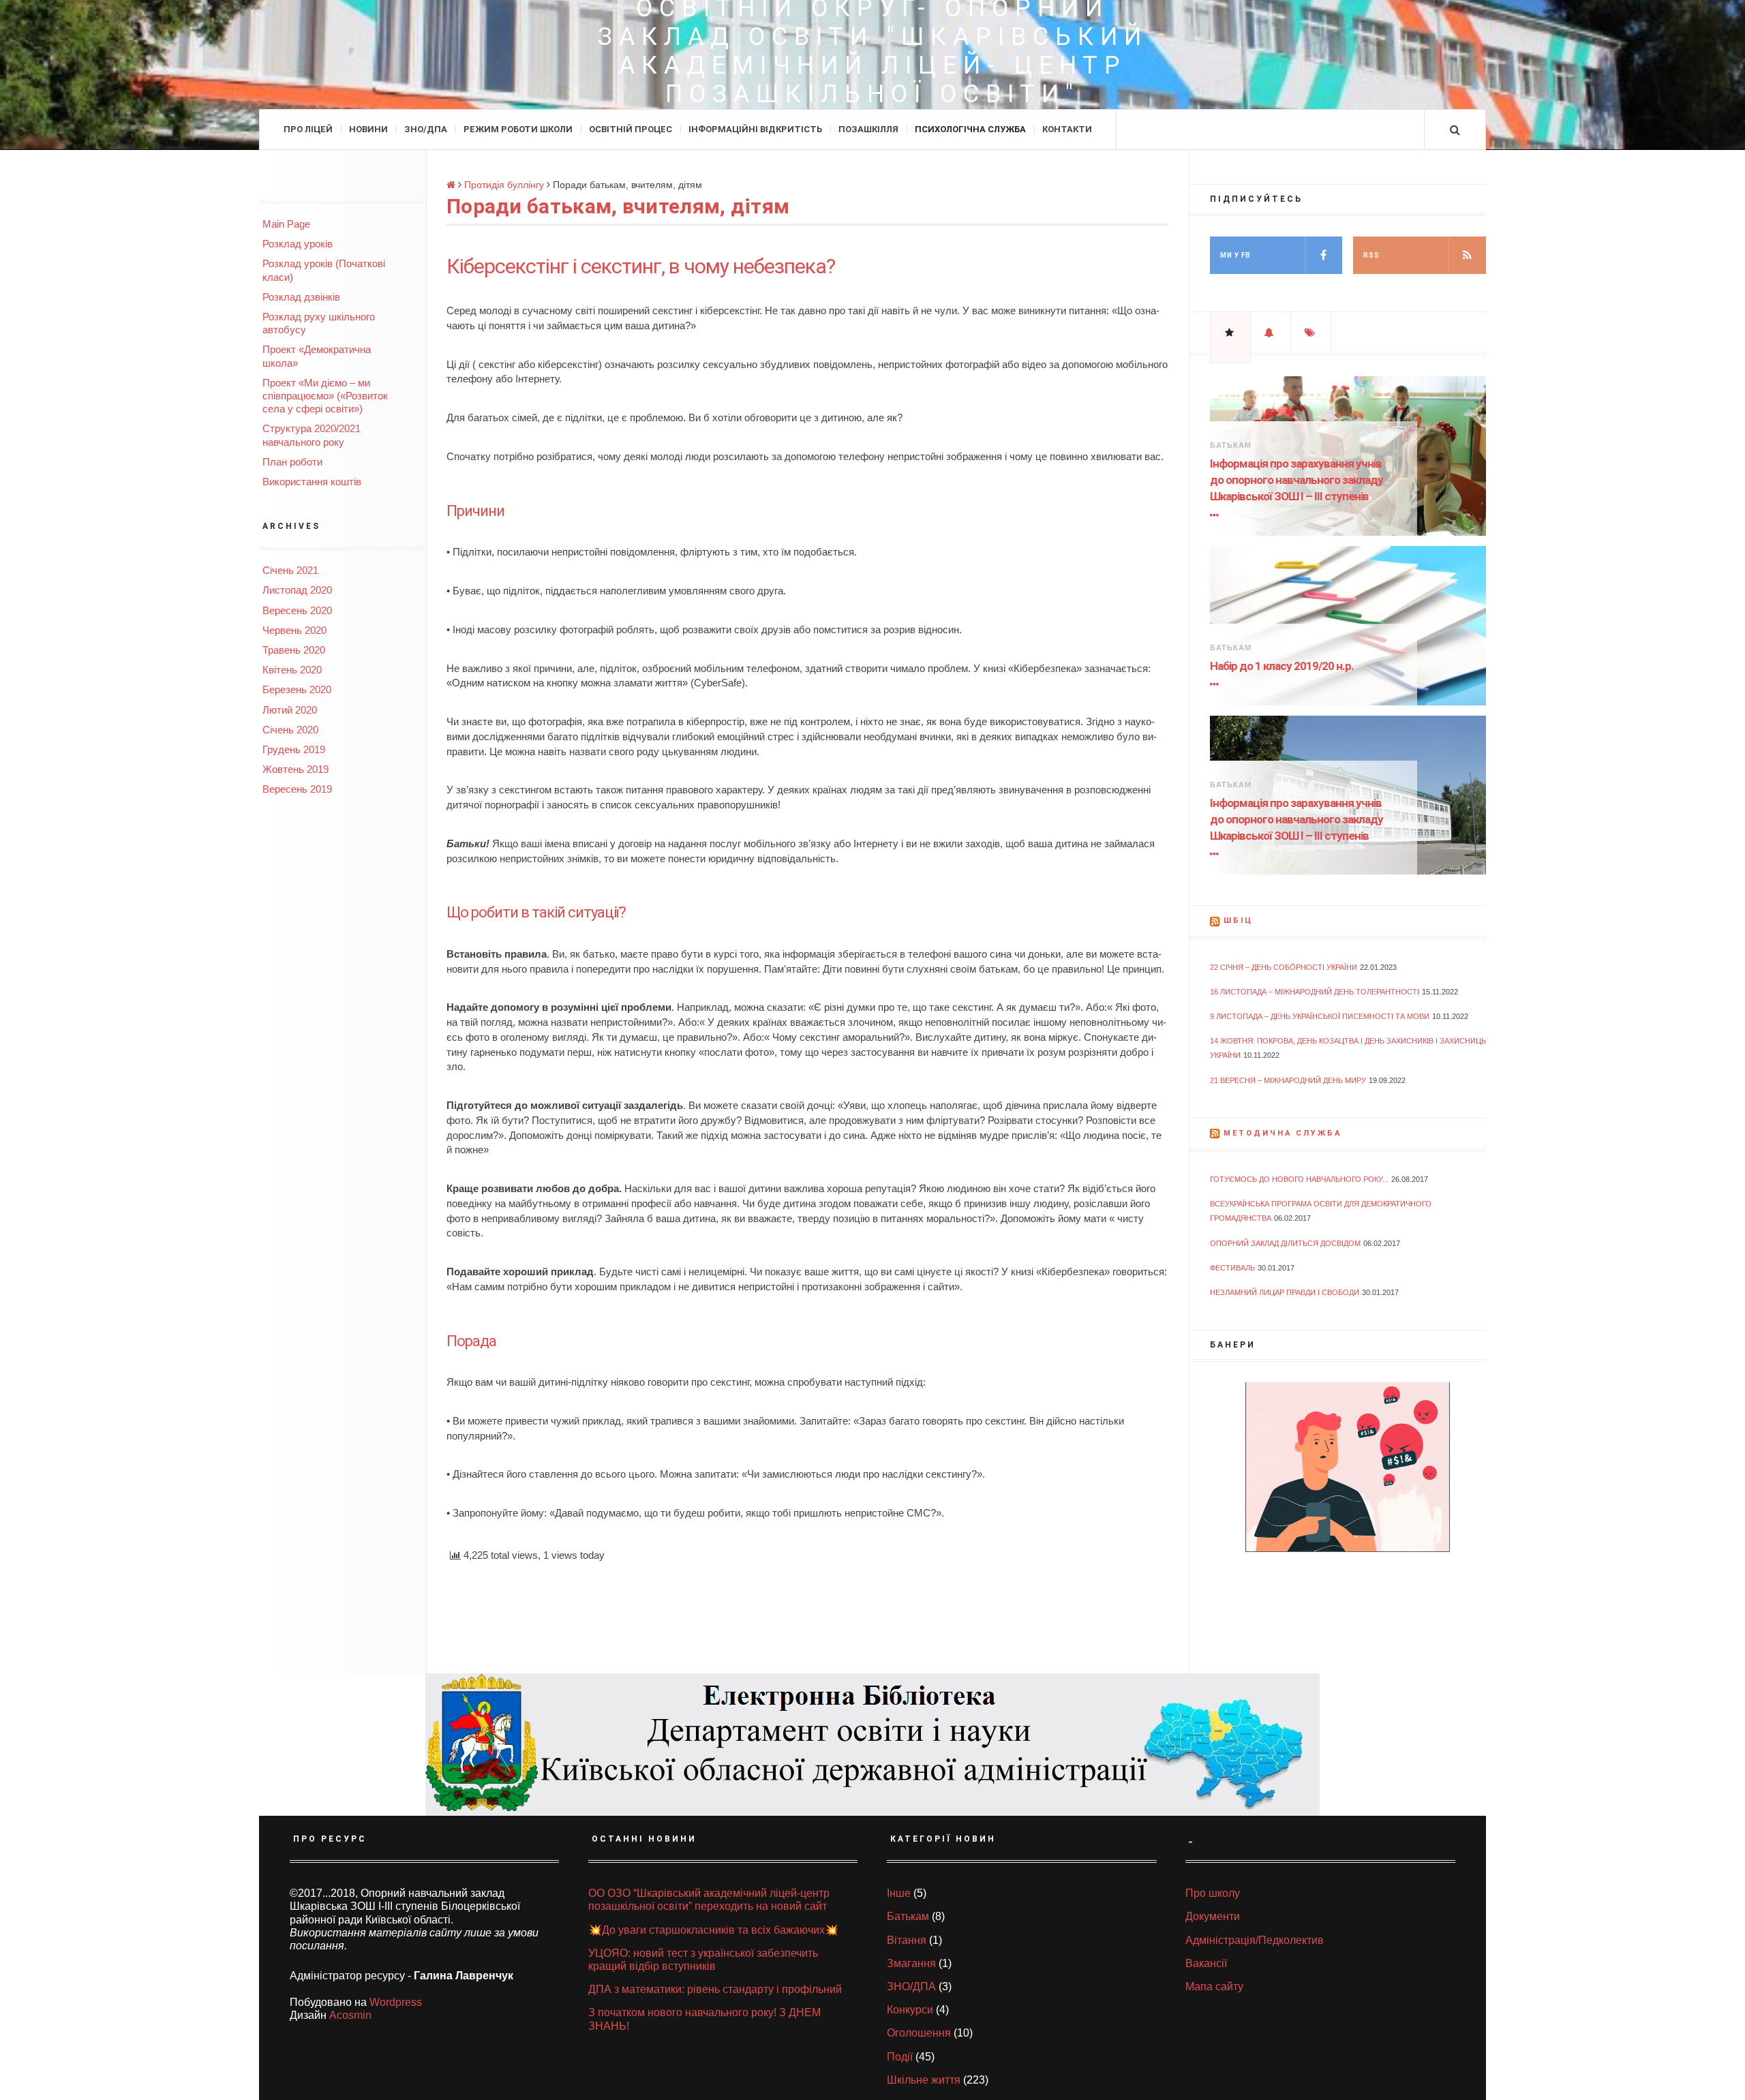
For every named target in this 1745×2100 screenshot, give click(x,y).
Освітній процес (631, 129)
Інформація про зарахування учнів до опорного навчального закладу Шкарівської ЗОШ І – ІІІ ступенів (1296, 480)
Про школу (1213, 1893)
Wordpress (396, 2002)
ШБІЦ (1238, 920)
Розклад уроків (298, 244)
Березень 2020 (297, 689)
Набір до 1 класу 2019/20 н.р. (1282, 666)
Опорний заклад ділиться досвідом (1285, 1243)
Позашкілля (868, 129)
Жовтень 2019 (295, 769)
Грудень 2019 (294, 749)
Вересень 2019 (297, 789)
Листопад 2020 (297, 590)
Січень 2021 (290, 570)
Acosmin (350, 2015)
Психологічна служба (970, 129)
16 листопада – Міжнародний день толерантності (1315, 992)
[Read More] (1217, 515)
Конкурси (910, 2010)
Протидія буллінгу (504, 185)
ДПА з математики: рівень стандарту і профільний (715, 1989)
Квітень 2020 (292, 670)
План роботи (292, 462)
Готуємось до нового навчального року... (1299, 1179)
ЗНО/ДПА (426, 129)
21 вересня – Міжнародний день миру (1288, 1080)
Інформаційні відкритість (755, 129)
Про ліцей (308, 129)
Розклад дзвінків (301, 297)
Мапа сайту (1214, 1987)
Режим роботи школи (518, 129)
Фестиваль (1232, 1268)
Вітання (907, 1940)
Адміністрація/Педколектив (1255, 1940)
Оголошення (919, 2033)
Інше (899, 1893)
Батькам (1231, 445)
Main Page (286, 224)
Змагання (911, 1963)
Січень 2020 (290, 730)
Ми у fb (1235, 255)
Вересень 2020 (297, 610)
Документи (1213, 1916)
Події (900, 2057)
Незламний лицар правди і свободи (1285, 1292)
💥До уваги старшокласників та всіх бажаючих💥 (713, 1930)
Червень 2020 (294, 630)
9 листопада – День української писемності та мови (1320, 1016)
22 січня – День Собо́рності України (1284, 967)
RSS (1371, 255)
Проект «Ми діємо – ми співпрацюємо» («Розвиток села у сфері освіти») (325, 396)
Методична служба (1283, 1133)
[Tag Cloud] (1311, 333)
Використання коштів (312, 482)
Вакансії (1206, 1963)
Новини (368, 129)
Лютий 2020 (290, 710)
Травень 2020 (294, 650)
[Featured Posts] (1230, 333)
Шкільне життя (924, 2080)
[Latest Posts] (1271, 333)
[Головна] (452, 185)
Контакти (1067, 129)
